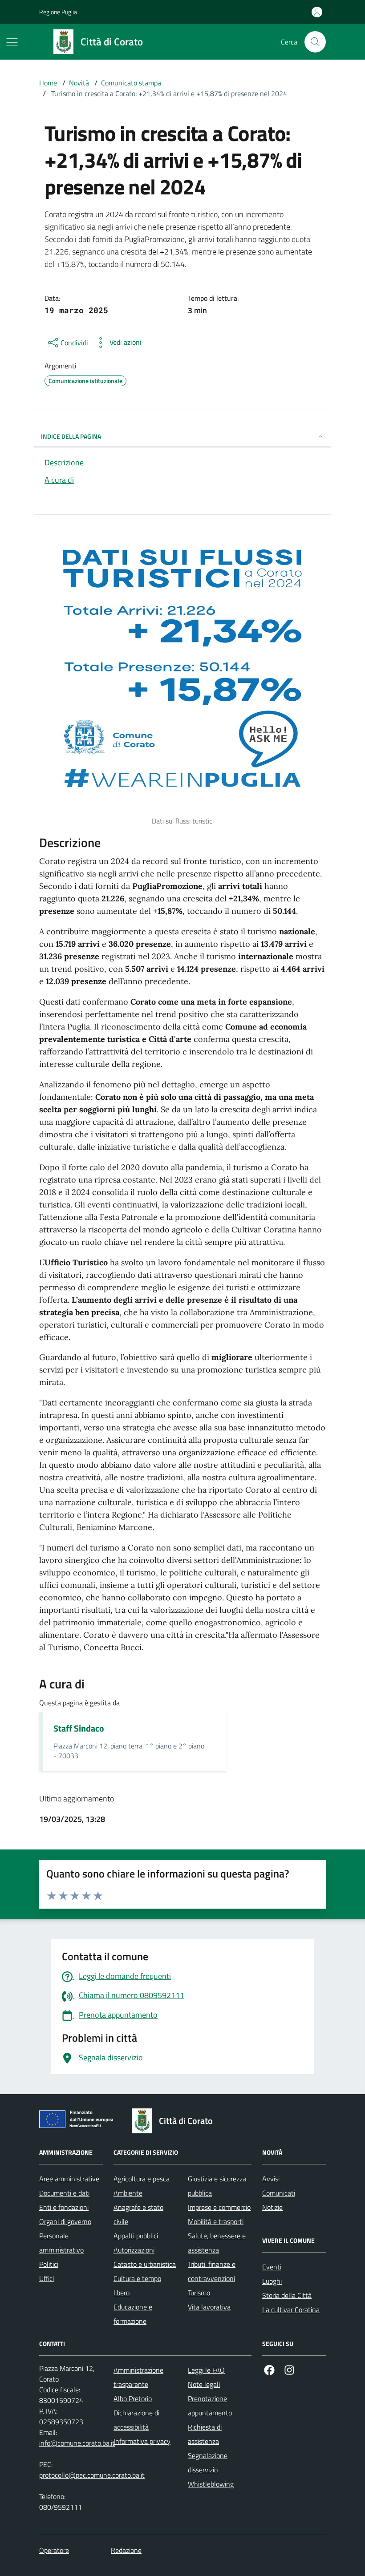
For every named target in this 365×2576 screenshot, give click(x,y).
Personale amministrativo (61, 2243)
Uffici (47, 2278)
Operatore (54, 2550)
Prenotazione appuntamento (210, 2406)
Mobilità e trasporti (216, 2221)
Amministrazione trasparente (138, 2377)
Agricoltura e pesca (142, 2179)
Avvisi (271, 2179)
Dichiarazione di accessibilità (136, 2420)
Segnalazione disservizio (208, 2463)
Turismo (199, 2293)
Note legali (204, 2384)
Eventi (272, 2267)
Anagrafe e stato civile (138, 2214)
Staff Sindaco (79, 1728)
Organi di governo (65, 2221)
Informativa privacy (142, 2441)
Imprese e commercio (219, 2207)
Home (48, 83)
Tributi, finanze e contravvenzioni (212, 2271)
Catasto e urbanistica (145, 2264)
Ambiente (128, 2193)
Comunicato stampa (131, 83)
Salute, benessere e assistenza (217, 2243)
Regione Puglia (58, 12)
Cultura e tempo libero (137, 2285)
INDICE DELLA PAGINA (71, 436)
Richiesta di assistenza (205, 2434)
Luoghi (272, 2281)
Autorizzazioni (134, 2250)
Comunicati (279, 2193)
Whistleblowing (211, 2484)
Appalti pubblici (136, 2236)
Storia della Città (287, 2295)
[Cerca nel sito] (315, 42)
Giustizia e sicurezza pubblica (217, 2186)
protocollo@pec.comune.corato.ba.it (92, 2475)
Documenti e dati (64, 2193)
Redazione (126, 2550)
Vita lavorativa (209, 2307)
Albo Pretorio (133, 2398)
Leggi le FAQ (206, 2370)
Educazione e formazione (133, 2314)
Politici (49, 2264)
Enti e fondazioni (64, 2207)
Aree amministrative (69, 2179)
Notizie (272, 2207)
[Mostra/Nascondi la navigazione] (12, 42)
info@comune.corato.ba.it (77, 2443)
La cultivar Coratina (291, 2310)
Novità (79, 83)
